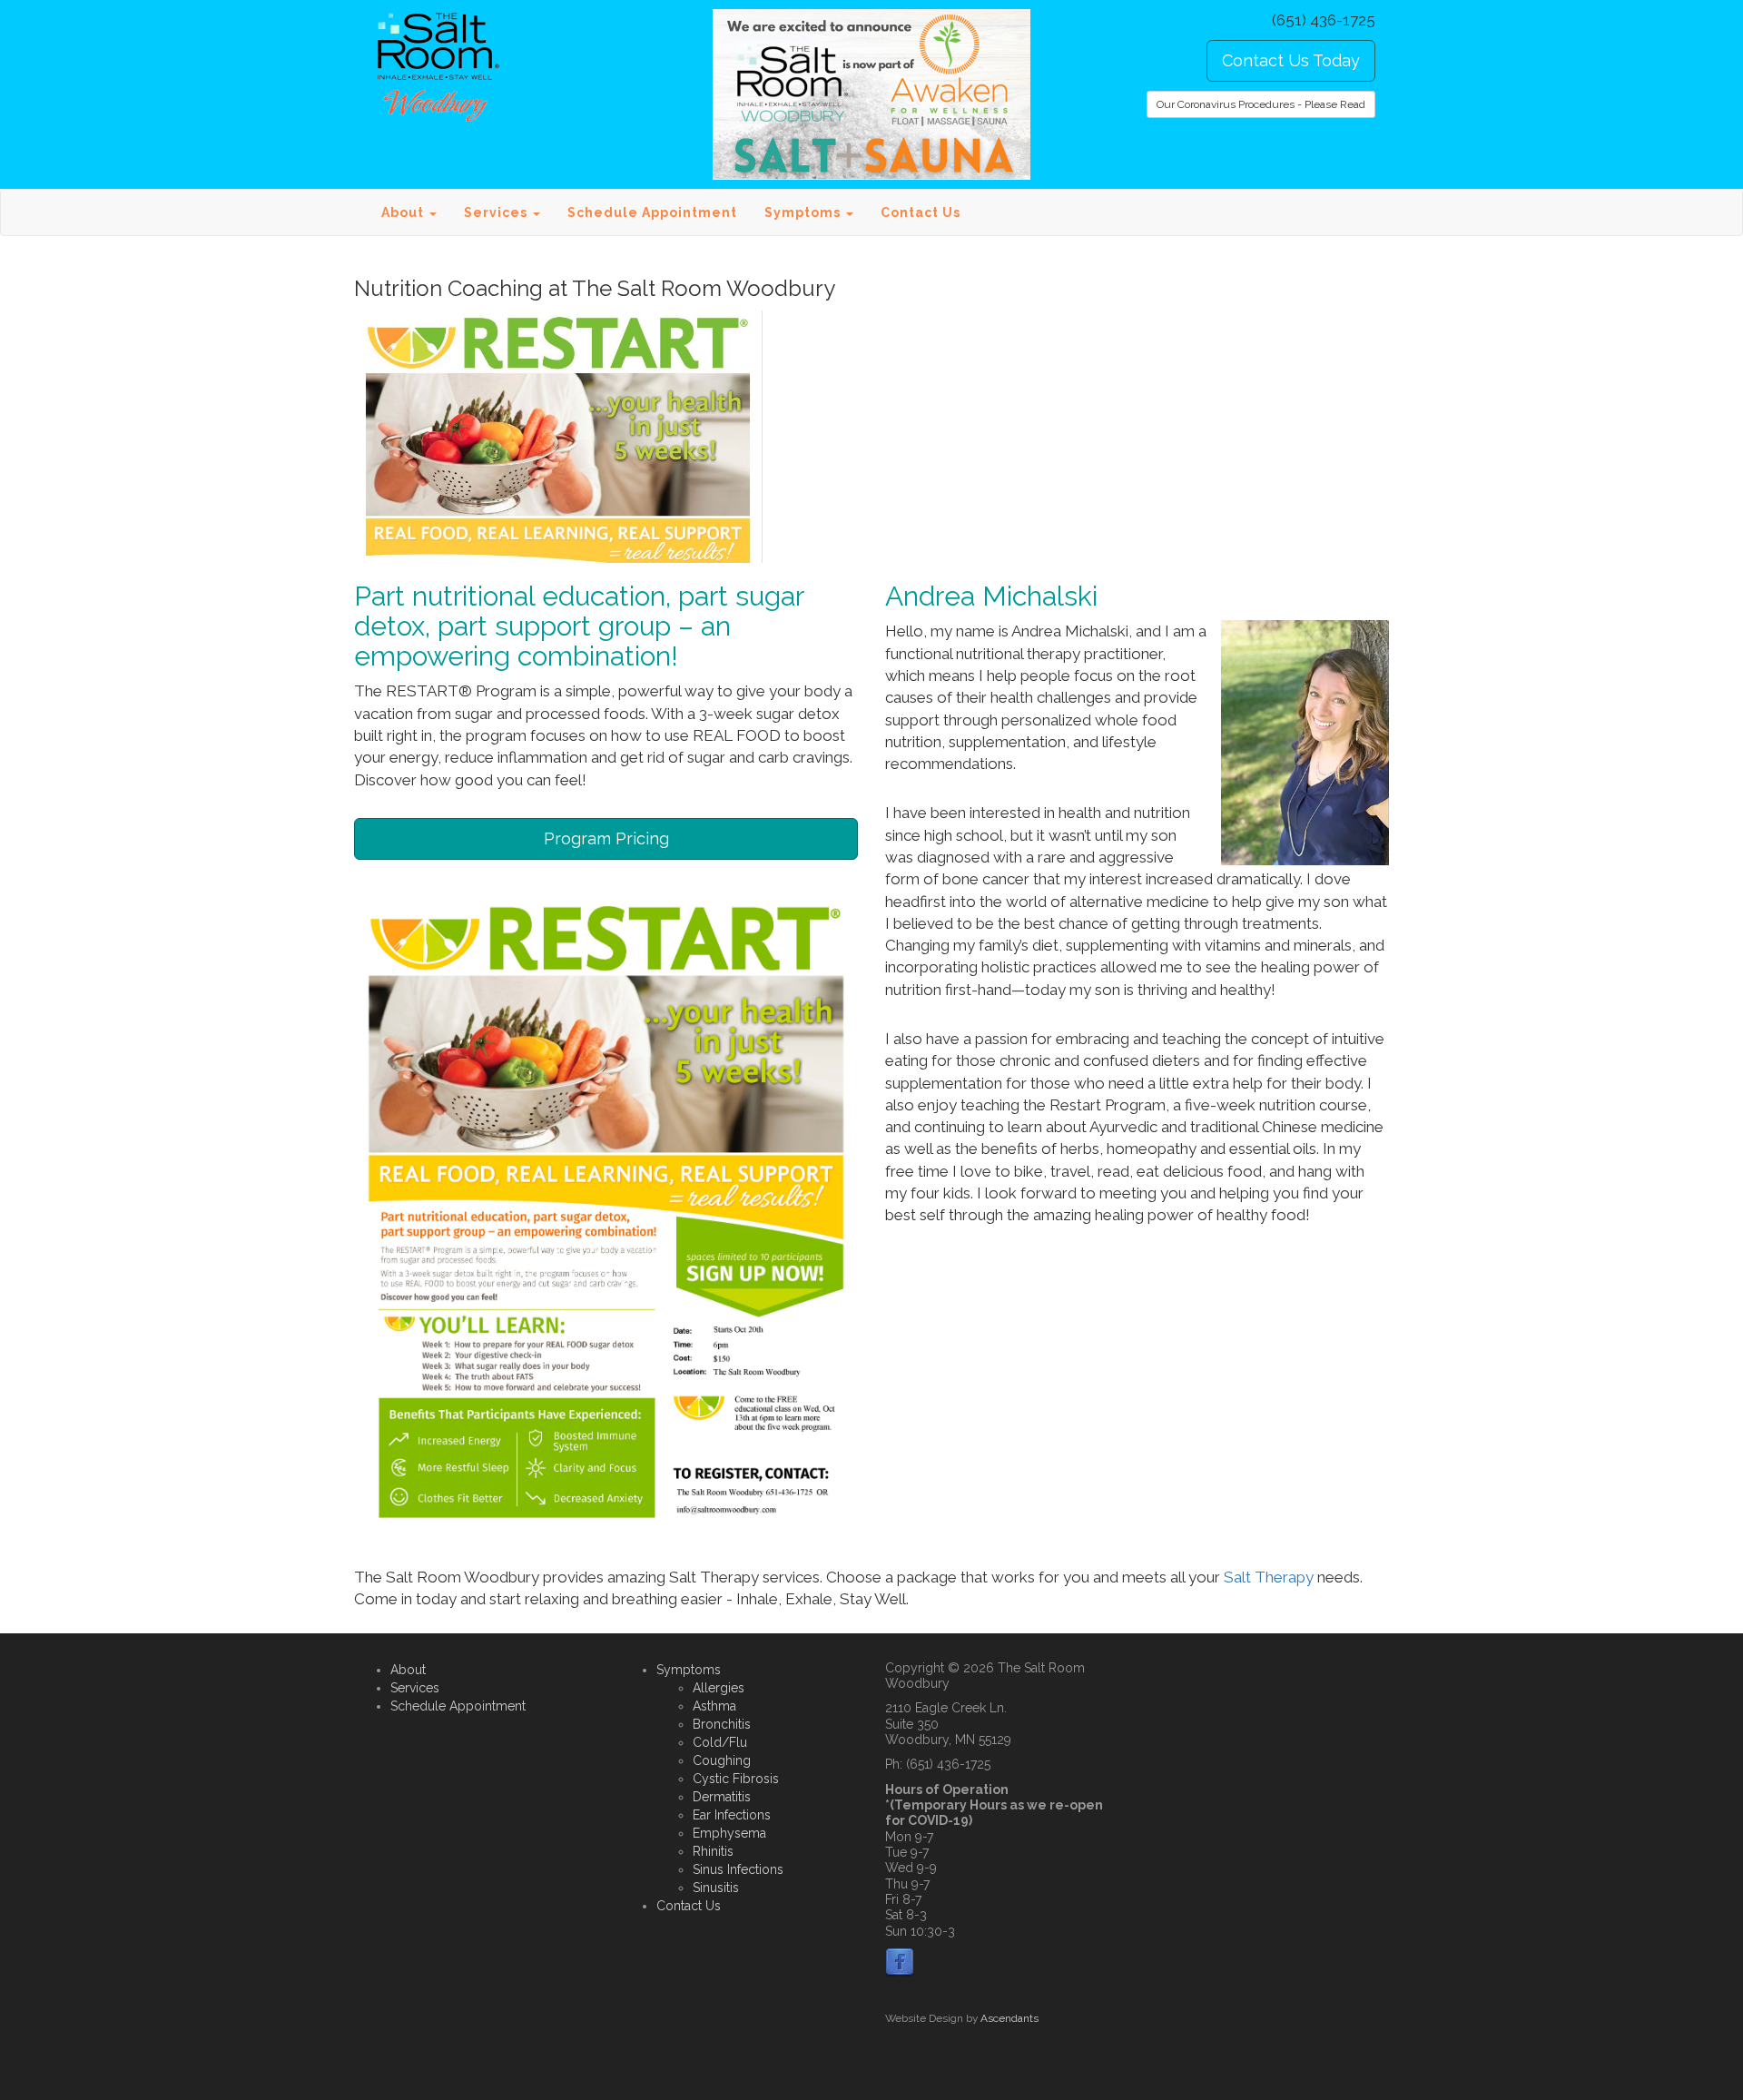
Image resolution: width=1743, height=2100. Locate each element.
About (408, 1670)
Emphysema (729, 1833)
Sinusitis (716, 1888)
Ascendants (1009, 2018)
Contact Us (921, 212)
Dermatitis (722, 1797)
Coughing (722, 1760)
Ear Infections (732, 1815)
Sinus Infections (738, 1869)
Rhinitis (713, 1851)
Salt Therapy (1270, 1577)
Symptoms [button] (804, 212)
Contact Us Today (1291, 60)
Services (415, 1688)
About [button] (404, 212)
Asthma (714, 1706)
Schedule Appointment (652, 212)
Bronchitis (722, 1724)
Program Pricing (606, 838)
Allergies (719, 1688)
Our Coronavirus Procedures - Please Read (1261, 104)
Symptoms (689, 1670)
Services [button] (497, 212)
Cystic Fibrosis (736, 1779)
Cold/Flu (720, 1742)
